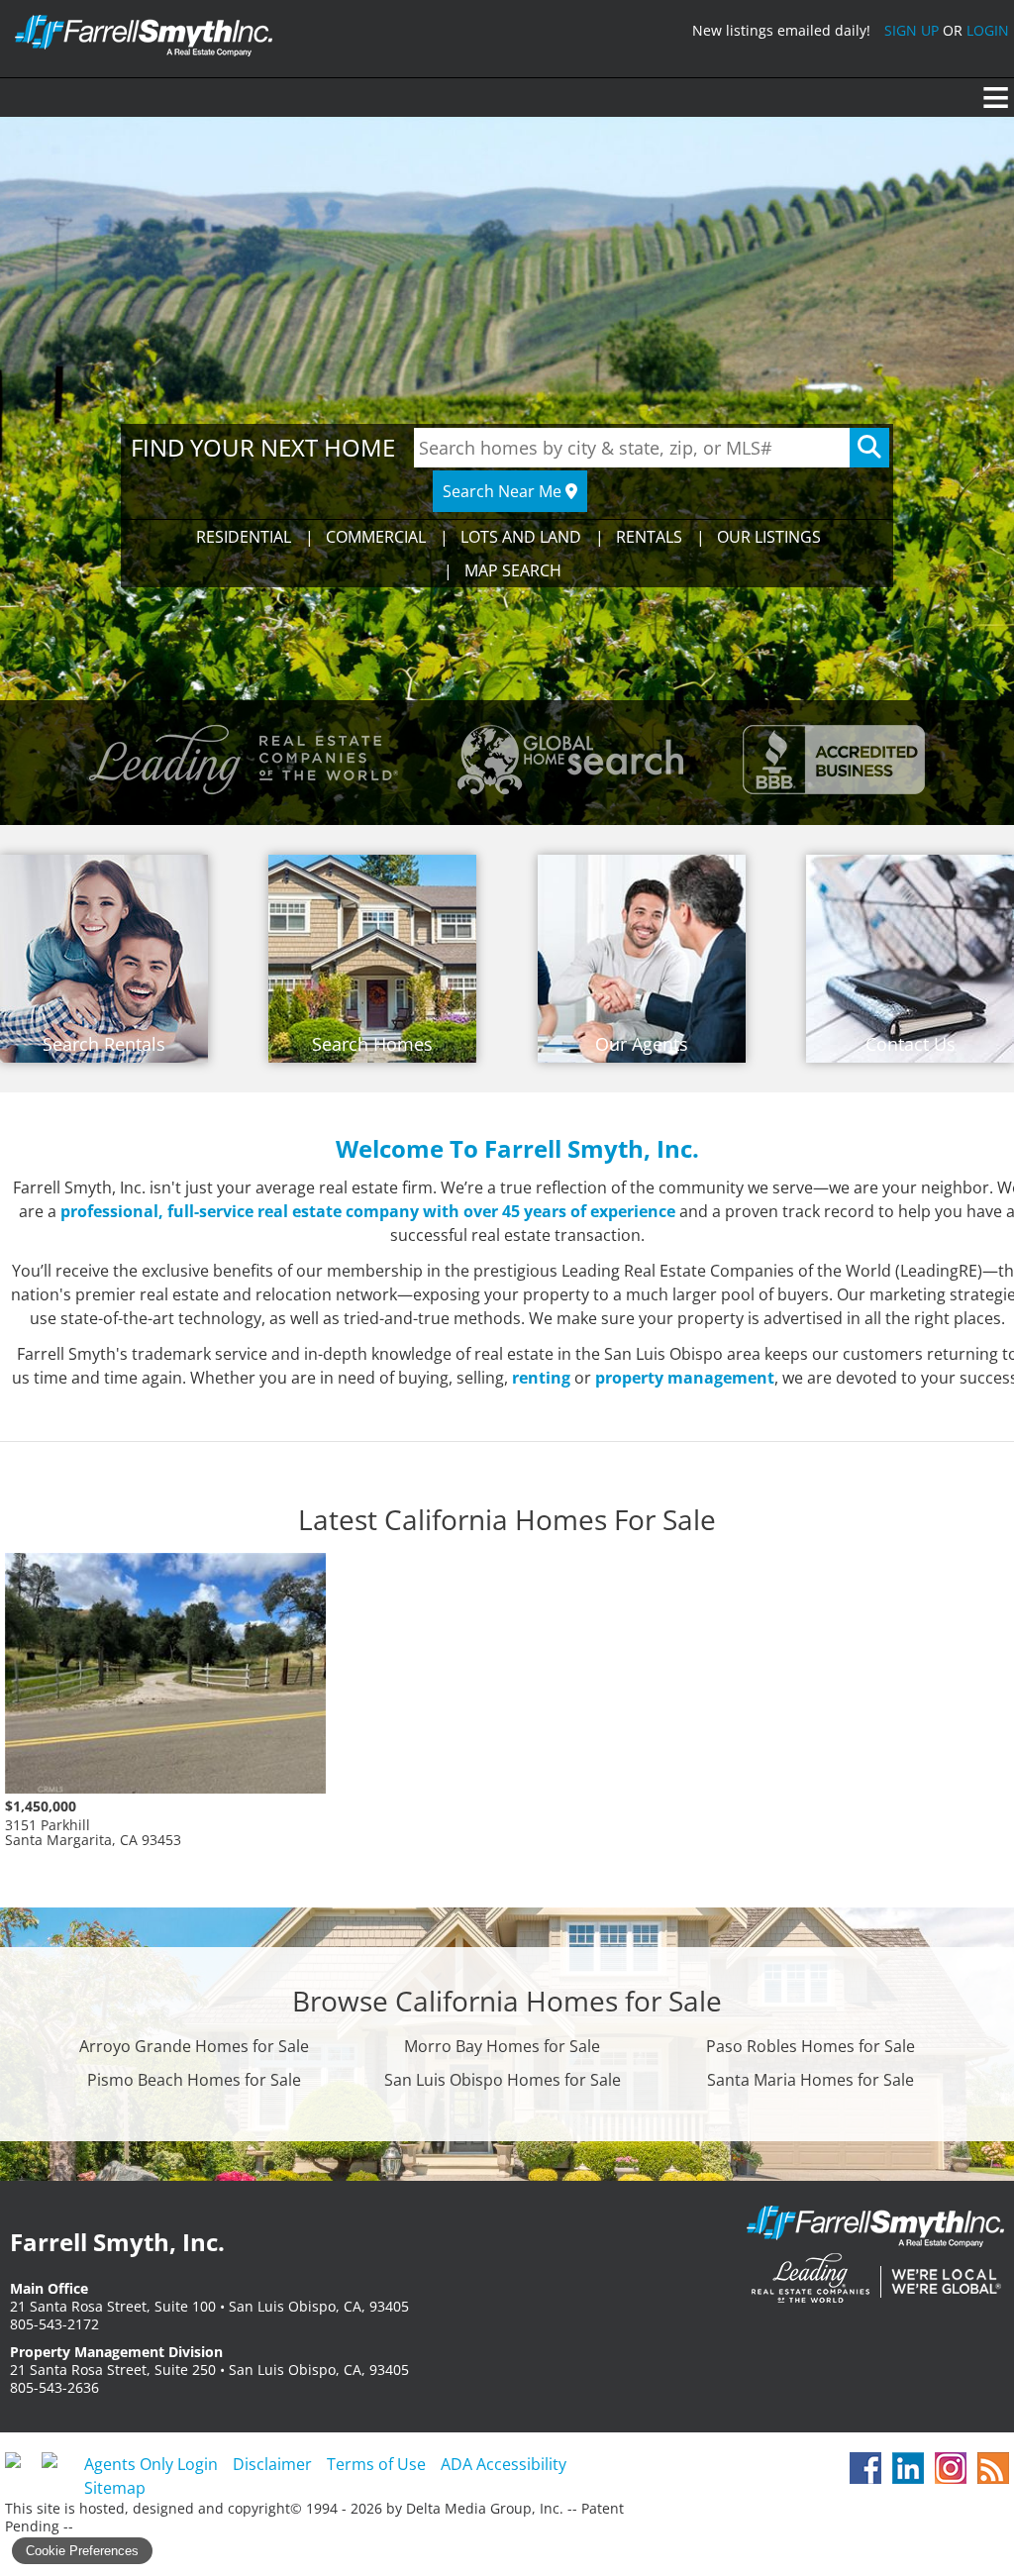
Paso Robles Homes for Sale (811, 2046)
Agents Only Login (151, 2464)
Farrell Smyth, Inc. (875, 2257)
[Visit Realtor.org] (21, 2468)
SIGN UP (912, 30)
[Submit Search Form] (869, 448)
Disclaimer (272, 2464)
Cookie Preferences (82, 2551)
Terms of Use (376, 2464)
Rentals (649, 537)
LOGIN (988, 30)
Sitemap (115, 2488)
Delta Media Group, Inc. (485, 2508)
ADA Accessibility (504, 2464)
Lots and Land (521, 537)
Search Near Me (504, 491)
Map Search (513, 570)
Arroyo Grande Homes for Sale (194, 2046)
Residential (244, 537)
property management (685, 1378)
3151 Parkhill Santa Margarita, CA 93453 (93, 1823)
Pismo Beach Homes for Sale (194, 2080)
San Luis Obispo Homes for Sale (503, 2080)
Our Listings (769, 537)
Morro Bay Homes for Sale (502, 2046)
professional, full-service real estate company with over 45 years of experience (368, 1211)
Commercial (376, 537)
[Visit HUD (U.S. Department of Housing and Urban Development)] (57, 2468)
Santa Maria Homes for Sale (811, 2080)
